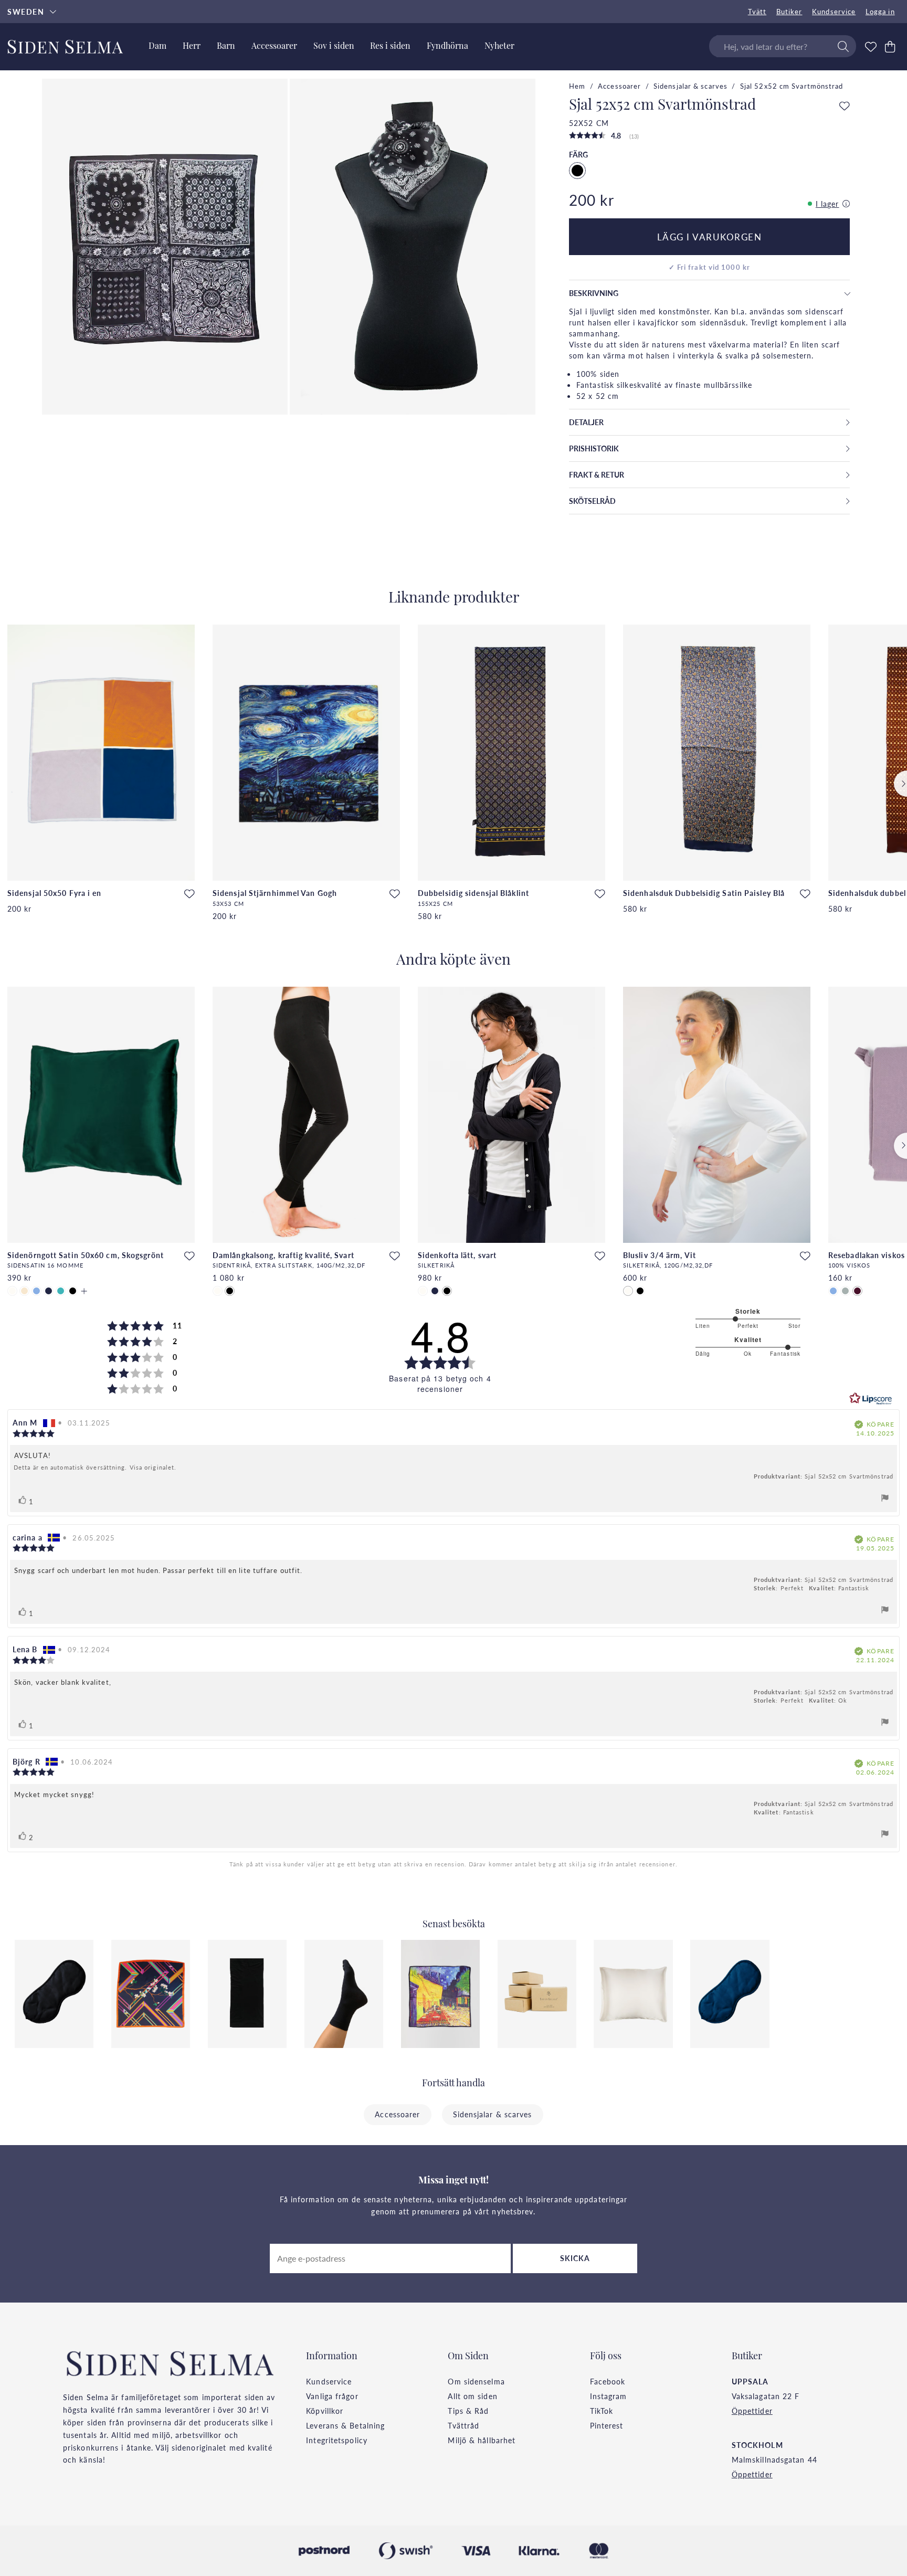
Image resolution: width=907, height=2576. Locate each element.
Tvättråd (463, 2425)
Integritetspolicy (337, 2440)
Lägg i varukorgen (710, 237)
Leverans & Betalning (345, 2425)
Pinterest (607, 2425)
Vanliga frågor (332, 2396)
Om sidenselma (476, 2381)
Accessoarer (619, 86)
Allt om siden (472, 2396)
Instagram (609, 2396)
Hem (577, 86)
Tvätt (757, 12)
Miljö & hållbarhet (482, 2440)
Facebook (608, 2381)
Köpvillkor (325, 2411)
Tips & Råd (468, 2411)
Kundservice (834, 12)
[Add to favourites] (845, 107)
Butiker (789, 12)
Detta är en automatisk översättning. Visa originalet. (95, 1468)
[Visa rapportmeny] (885, 1499)
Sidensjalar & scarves (690, 86)
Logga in (880, 12)
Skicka (575, 2258)
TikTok (602, 2411)
